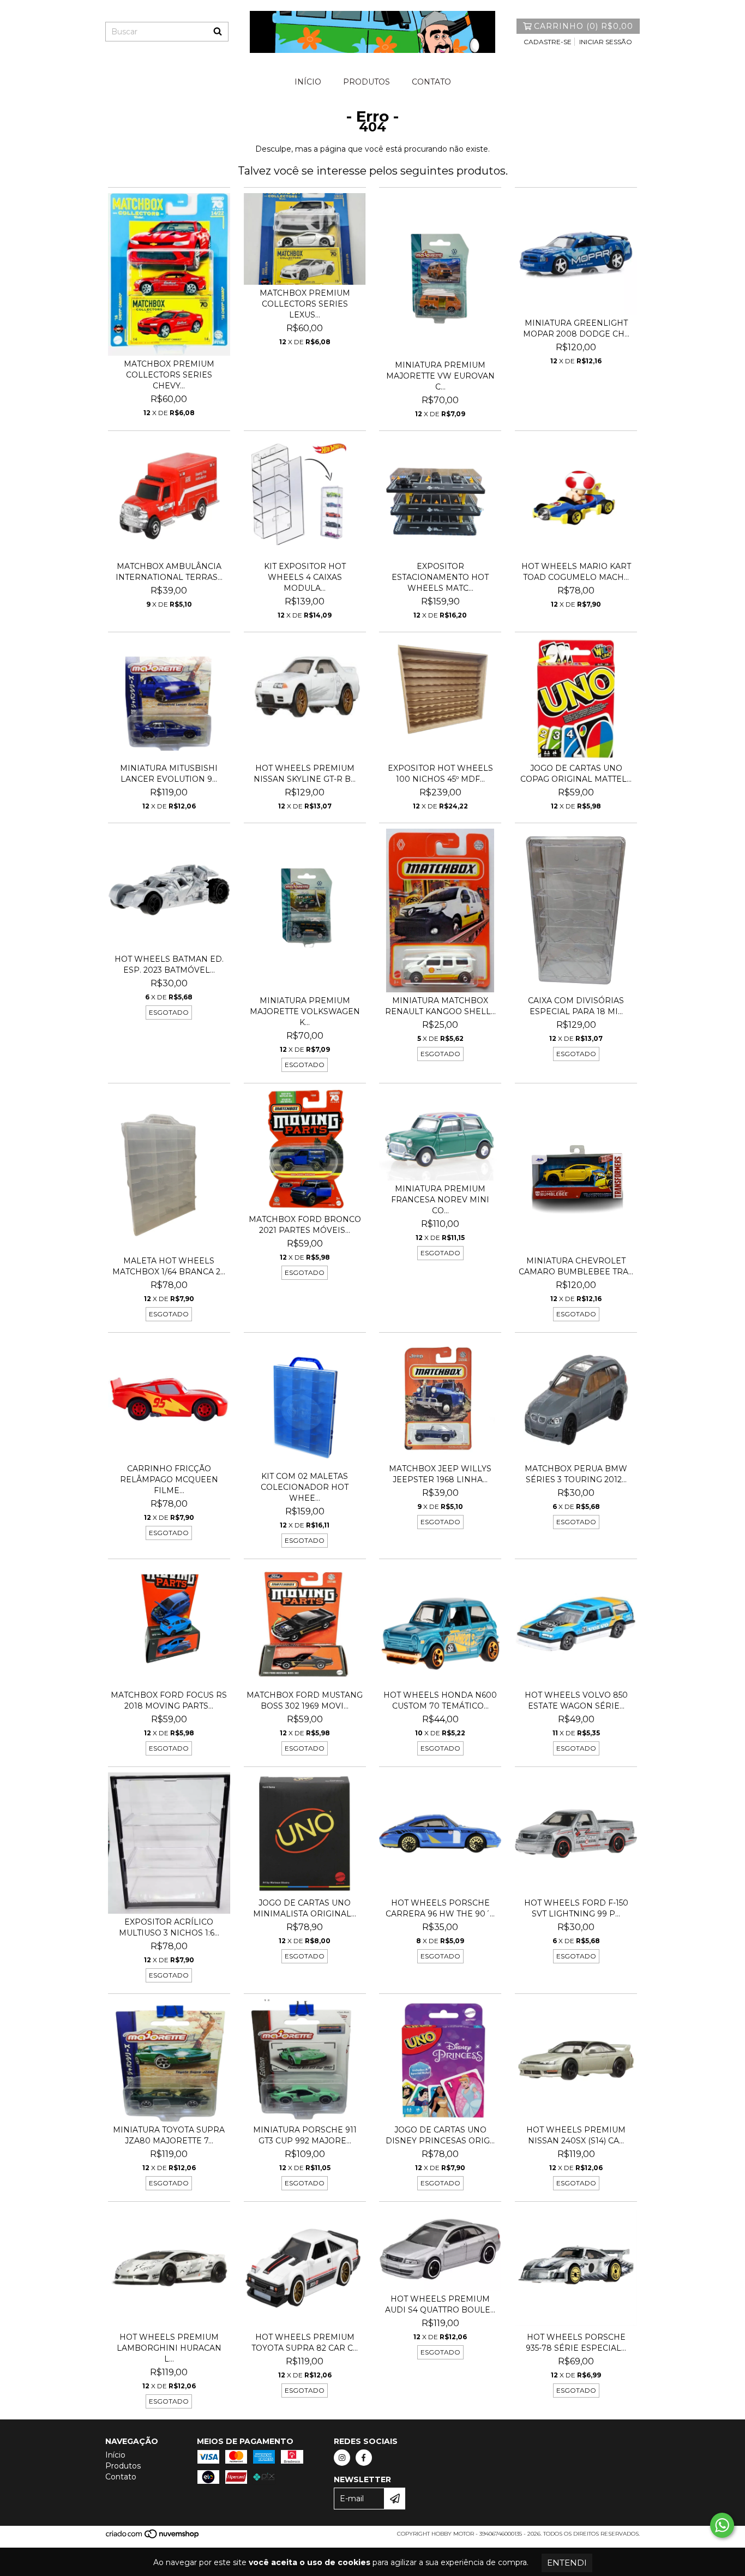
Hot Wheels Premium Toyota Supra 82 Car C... (305, 2343)
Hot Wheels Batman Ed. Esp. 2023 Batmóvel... (169, 964)
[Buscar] (218, 32)
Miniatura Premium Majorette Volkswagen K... (305, 1011)
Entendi (567, 2563)
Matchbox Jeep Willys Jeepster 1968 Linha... (440, 1474)
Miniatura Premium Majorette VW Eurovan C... (440, 376)
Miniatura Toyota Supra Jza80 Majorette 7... (169, 2135)
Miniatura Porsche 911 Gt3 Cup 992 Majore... (305, 2135)
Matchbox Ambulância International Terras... (169, 572)
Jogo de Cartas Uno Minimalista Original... (305, 1908)
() (584, 26)
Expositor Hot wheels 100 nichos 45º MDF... (440, 774)
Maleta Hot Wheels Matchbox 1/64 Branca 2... (169, 1266)
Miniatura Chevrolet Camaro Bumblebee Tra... (576, 1266)
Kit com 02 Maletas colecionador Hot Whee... (305, 1487)
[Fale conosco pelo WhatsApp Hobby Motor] (722, 2525)
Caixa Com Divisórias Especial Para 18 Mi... (576, 1006)
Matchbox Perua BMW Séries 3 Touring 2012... (576, 1474)
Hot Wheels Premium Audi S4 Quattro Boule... (440, 2304)
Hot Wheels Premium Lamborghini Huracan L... (169, 2348)
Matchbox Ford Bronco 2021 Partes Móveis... (305, 1225)
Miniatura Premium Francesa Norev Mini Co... (440, 1200)
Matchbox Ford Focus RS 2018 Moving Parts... (169, 1700)
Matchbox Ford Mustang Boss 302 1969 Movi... (305, 1700)
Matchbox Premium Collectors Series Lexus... (305, 304)
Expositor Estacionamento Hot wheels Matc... (440, 577)
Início (308, 82)
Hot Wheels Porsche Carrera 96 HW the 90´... (440, 1908)
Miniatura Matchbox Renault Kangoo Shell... (440, 1006)
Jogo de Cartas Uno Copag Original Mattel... (576, 774)
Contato (431, 82)
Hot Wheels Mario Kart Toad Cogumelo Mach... (576, 572)
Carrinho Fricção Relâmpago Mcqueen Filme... (169, 1479)
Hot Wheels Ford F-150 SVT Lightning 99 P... (576, 1908)
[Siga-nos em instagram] (342, 2458)
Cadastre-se (548, 42)
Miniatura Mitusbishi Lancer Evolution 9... (169, 774)
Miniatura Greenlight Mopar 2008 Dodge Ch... (576, 328)
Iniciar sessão (606, 42)
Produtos (367, 82)
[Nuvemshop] (153, 2538)
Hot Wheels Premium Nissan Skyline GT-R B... (305, 774)
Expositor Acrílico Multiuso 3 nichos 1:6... (169, 1927)
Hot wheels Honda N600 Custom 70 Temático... (440, 1700)
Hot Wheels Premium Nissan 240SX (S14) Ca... (576, 2135)
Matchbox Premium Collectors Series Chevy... (169, 375)
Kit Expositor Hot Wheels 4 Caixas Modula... (305, 577)
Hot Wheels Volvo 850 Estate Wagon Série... (576, 1700)
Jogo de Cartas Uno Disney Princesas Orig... (440, 2135)
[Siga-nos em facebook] (364, 2458)
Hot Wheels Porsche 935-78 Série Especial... (576, 2343)
